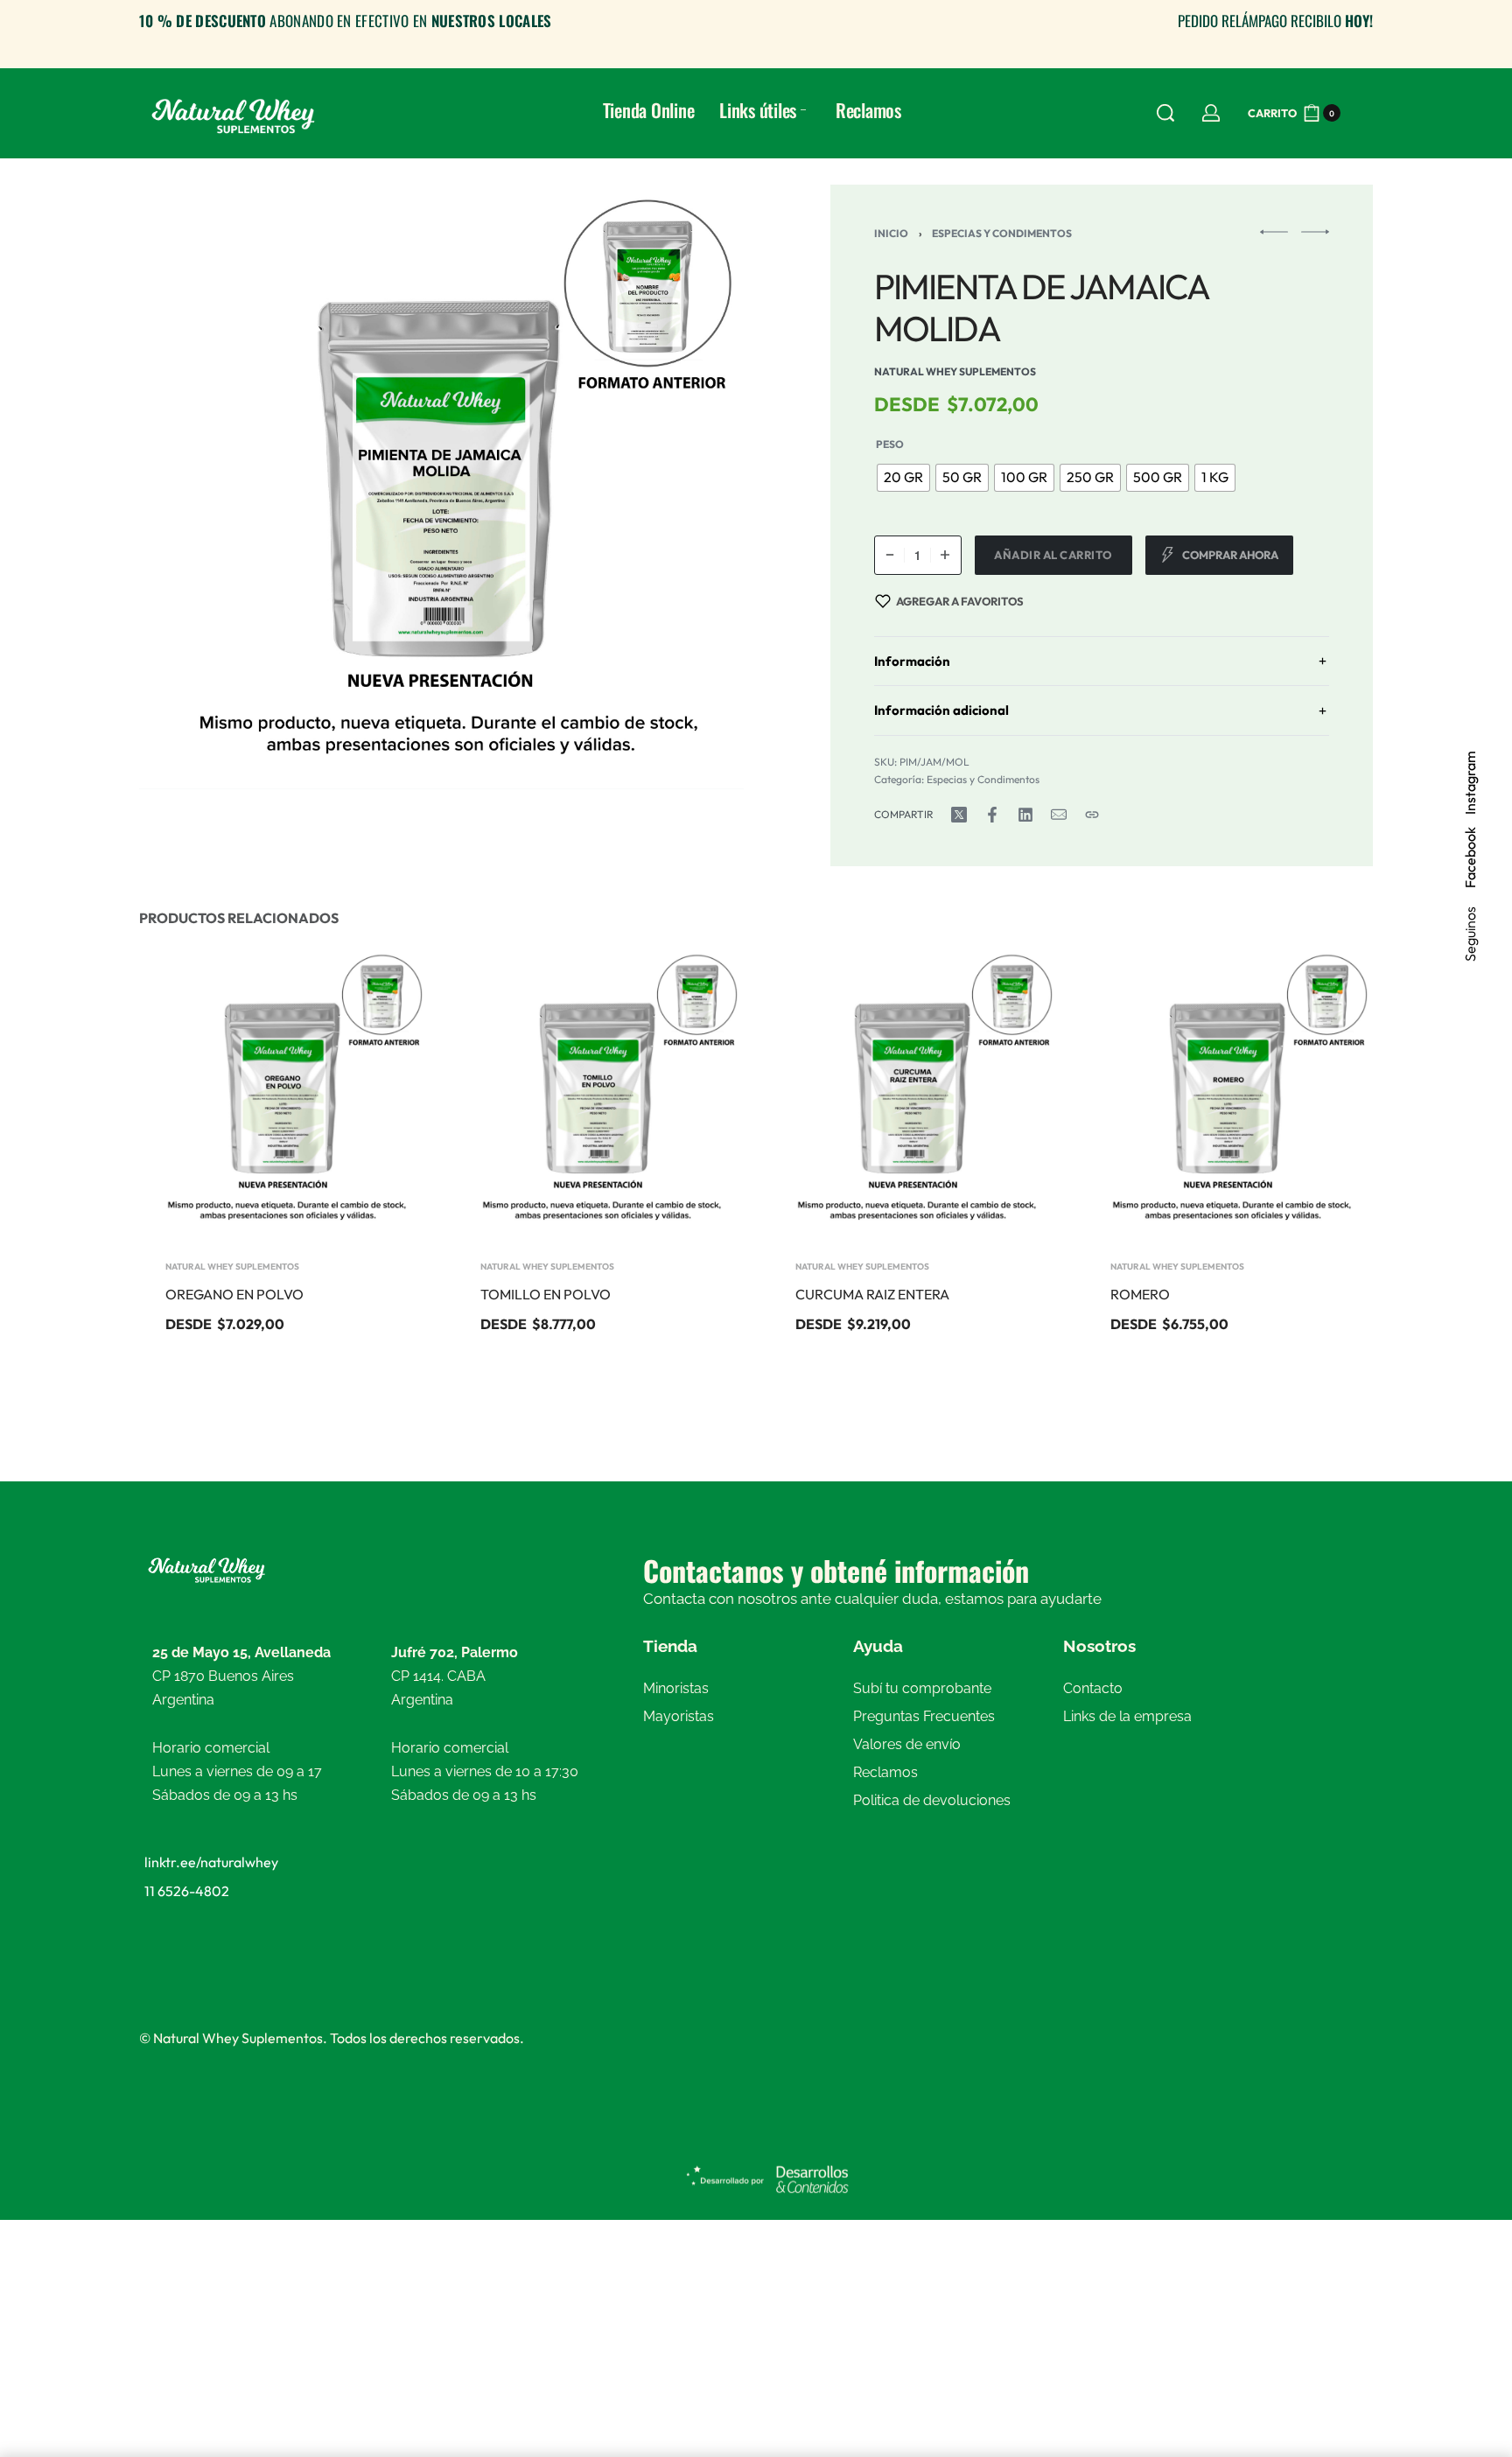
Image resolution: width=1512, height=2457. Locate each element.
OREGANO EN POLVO (234, 1294)
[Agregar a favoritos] (387, 989)
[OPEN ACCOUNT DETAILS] (1211, 113)
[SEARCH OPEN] (1165, 113)
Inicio (891, 233)
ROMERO (1140, 1294)
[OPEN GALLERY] (441, 487)
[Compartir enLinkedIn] (1025, 815)
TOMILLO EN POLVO (546, 1294)
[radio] (903, 478)
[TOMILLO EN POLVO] (598, 1092)
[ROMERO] (1228, 1092)
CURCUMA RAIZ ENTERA (872, 1294)
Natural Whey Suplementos (232, 1267)
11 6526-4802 (187, 1891)
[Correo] (1059, 815)
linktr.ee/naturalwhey (211, 1862)
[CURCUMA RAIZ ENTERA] (913, 1092)
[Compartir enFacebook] (992, 815)
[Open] (1364, 113)
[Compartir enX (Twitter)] (959, 815)
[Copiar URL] (1092, 815)
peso (890, 444)
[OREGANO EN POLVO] (283, 1092)
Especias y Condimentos (1002, 233)
